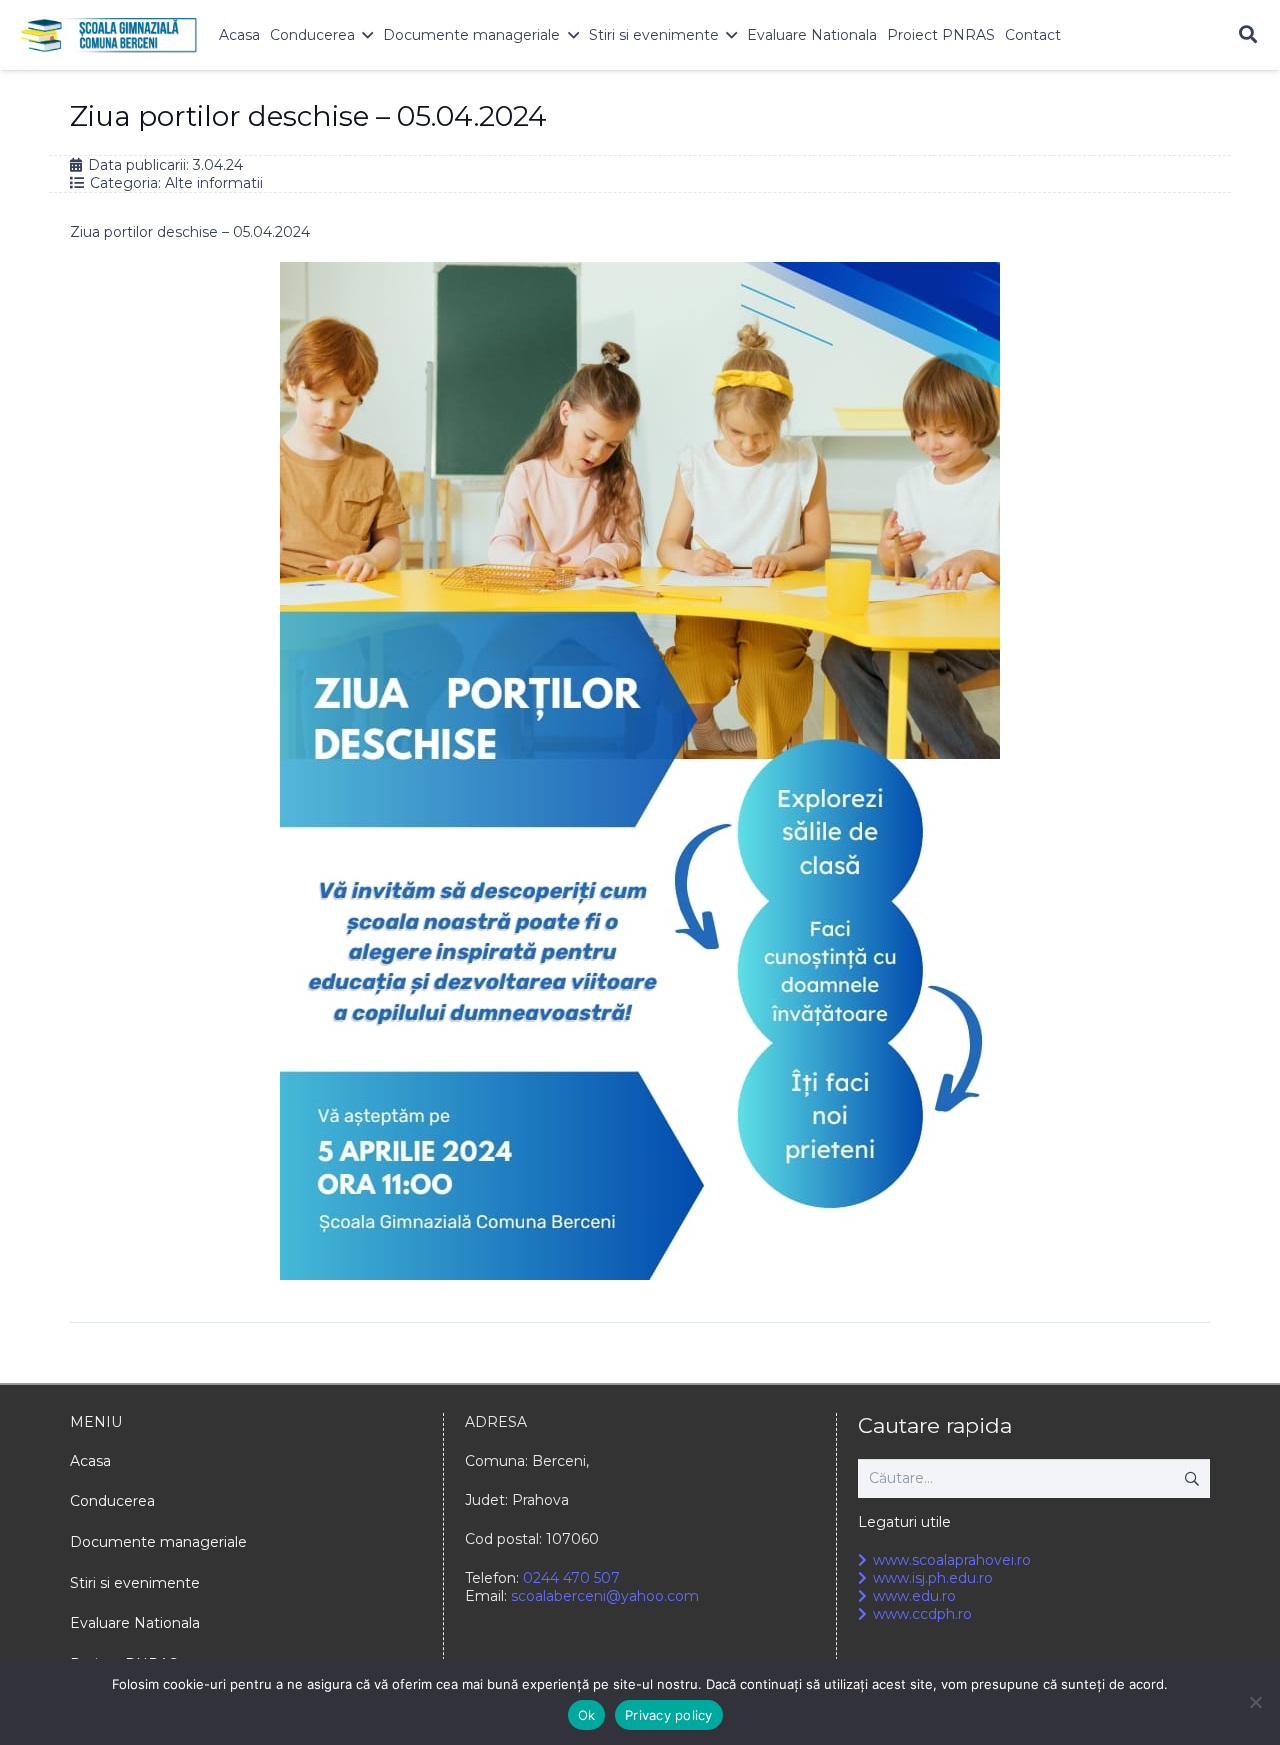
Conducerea (112, 1501)
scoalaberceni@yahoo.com (605, 1596)
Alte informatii (214, 183)
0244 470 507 (571, 1578)
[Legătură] (109, 35)
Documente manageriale (158, 1542)
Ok (587, 1715)
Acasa (90, 1461)
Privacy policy (669, 1715)
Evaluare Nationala (135, 1623)
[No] (1255, 1702)
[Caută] (1248, 34)
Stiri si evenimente (135, 1583)
